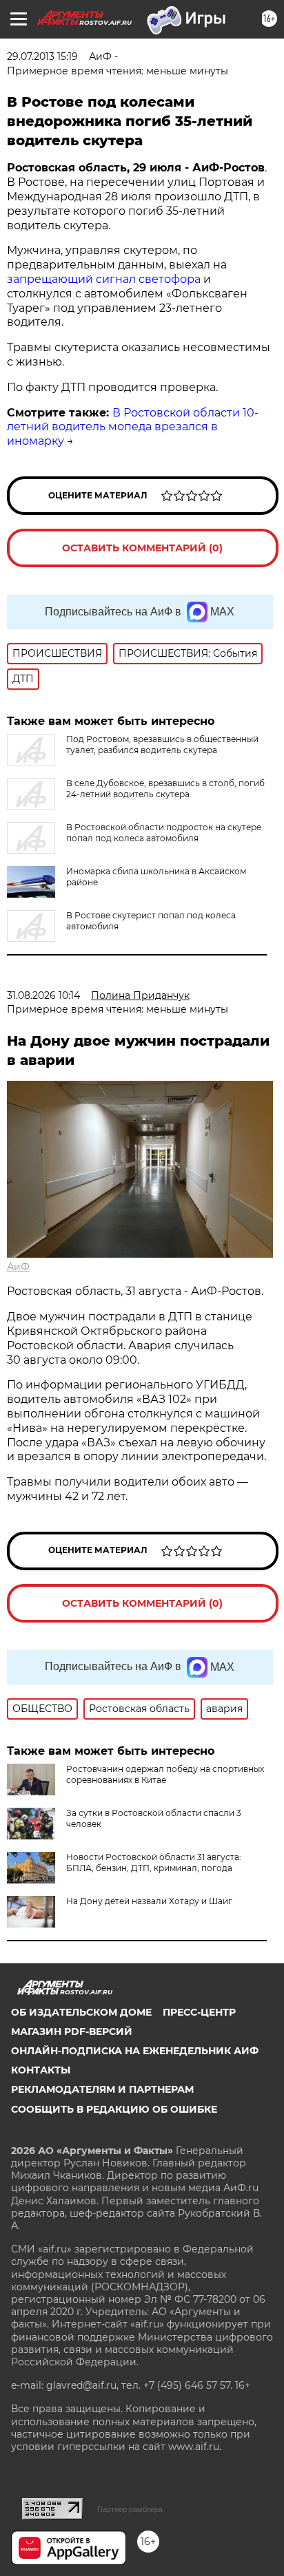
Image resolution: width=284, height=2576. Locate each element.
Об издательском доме (81, 2012)
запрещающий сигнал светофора (104, 279)
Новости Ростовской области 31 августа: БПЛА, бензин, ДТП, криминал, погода (154, 1862)
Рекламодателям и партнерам (102, 2089)
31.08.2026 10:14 (43, 995)
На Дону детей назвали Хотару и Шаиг (149, 1901)
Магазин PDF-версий (72, 2031)
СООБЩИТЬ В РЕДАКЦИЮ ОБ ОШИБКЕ (114, 2109)
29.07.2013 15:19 (42, 56)
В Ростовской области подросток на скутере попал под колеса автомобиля (164, 833)
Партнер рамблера (130, 2509)
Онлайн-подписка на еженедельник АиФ (135, 2051)
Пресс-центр (199, 2012)
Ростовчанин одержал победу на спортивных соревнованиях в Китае (165, 1774)
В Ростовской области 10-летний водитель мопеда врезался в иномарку (133, 427)
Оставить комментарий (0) (142, 548)
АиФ (18, 1267)
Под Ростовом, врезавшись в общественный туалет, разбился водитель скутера (162, 745)
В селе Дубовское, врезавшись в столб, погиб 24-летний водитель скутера (165, 789)
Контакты (41, 2070)
